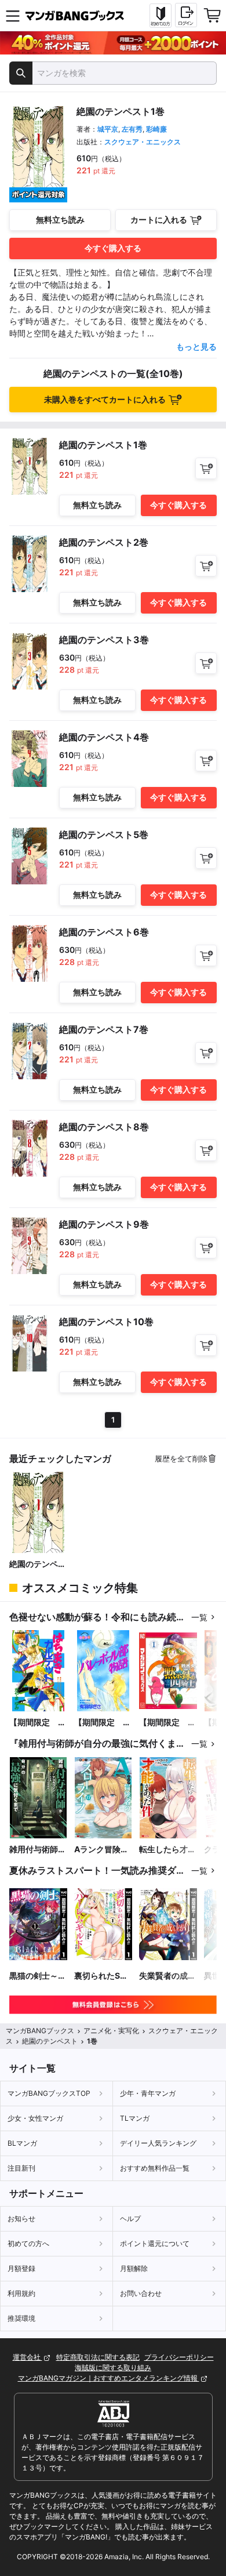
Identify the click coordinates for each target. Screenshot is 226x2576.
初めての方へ (28, 2243)
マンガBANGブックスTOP (49, 2093)
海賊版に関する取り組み (113, 2368)
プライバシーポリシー (179, 2357)
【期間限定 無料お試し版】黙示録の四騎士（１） (167, 1723)
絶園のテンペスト (38, 1564)
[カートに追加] (206, 468)
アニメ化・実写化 (111, 2031)
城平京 (108, 129)
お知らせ (21, 2218)
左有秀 (132, 129)
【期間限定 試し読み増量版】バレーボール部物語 (103, 1723)
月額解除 (134, 2268)
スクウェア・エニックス (143, 142)
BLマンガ (22, 2143)
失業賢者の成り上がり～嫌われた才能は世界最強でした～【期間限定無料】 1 (167, 1976)
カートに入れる (159, 219)
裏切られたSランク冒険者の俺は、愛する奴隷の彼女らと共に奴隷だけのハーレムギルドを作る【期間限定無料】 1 (103, 1976)
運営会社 (28, 2357)
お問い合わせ (141, 2293)
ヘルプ (130, 2218)
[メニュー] (13, 16)
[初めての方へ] (161, 16)
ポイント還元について (155, 2243)
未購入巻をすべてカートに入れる (105, 399)
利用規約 (21, 2293)
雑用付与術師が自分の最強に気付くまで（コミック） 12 (38, 1850)
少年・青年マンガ (148, 2093)
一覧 (199, 1617)
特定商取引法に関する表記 (98, 2357)
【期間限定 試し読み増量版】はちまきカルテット (38, 1723)
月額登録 (21, 2268)
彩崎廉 (156, 129)
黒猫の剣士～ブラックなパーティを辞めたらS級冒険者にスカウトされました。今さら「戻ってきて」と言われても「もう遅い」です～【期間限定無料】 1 (38, 1976)
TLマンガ (135, 2118)
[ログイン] (186, 15)
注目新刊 (21, 2168)
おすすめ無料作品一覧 (155, 2168)
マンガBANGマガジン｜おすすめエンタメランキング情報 (109, 2378)
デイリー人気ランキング (158, 2143)
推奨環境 (21, 2318)
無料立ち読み (60, 219)
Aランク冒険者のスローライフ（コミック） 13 (103, 1850)
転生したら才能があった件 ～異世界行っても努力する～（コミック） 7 (167, 1850)
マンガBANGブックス (40, 2031)
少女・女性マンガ (35, 2118)
